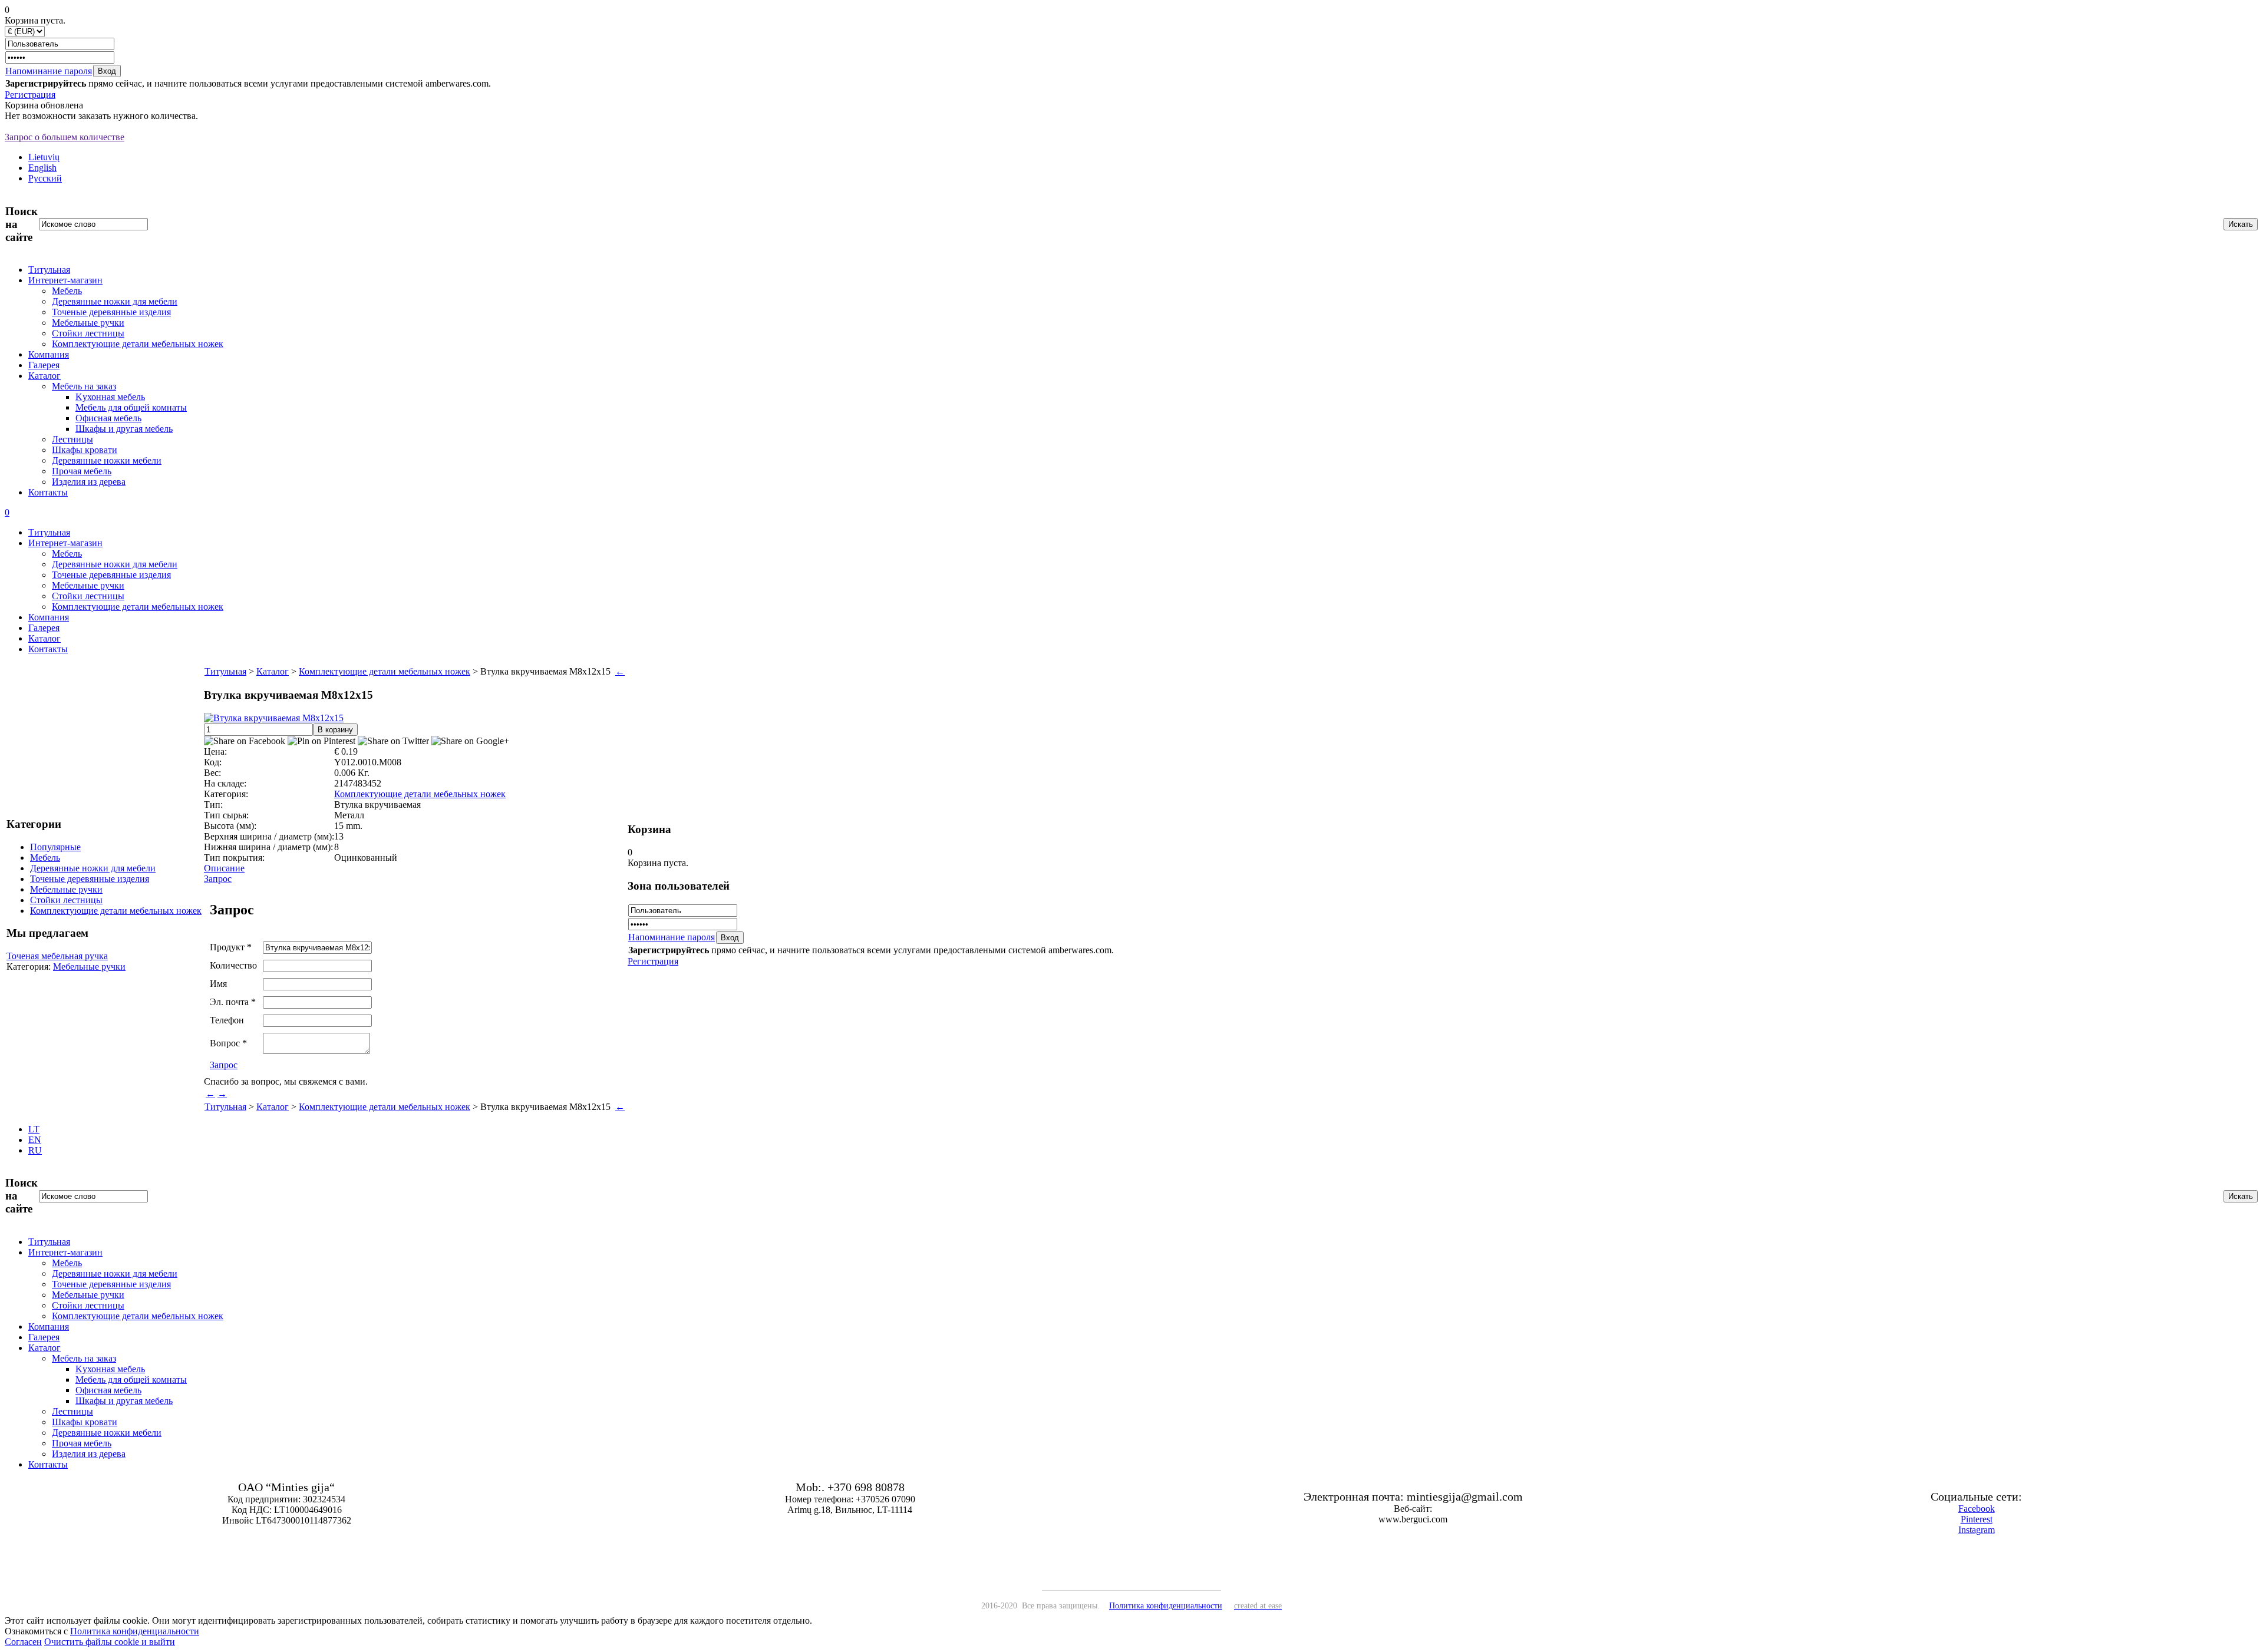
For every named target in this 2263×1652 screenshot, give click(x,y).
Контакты (48, 492)
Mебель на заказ (84, 386)
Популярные (55, 847)
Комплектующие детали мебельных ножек (138, 344)
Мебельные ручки (88, 323)
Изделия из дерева (89, 482)
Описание (224, 868)
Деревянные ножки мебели (107, 460)
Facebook (1977, 1509)
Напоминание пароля (49, 71)
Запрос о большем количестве (65, 137)
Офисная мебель (108, 418)
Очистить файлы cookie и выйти (110, 1642)
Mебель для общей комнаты (131, 407)
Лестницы (72, 439)
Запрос (218, 879)
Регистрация (30, 95)
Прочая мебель (82, 471)
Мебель (67, 291)
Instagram (1977, 1530)
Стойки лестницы (88, 333)
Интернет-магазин (65, 280)
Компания (49, 354)
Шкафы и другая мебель (124, 429)
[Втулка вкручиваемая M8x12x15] (274, 718)
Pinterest (1977, 1519)
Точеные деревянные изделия (111, 312)
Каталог (44, 376)
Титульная (49, 270)
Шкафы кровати (85, 450)
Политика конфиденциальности (135, 1631)
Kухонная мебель (110, 397)
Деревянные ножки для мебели (115, 301)
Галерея (44, 365)
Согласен (23, 1642)
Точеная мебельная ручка (57, 956)
